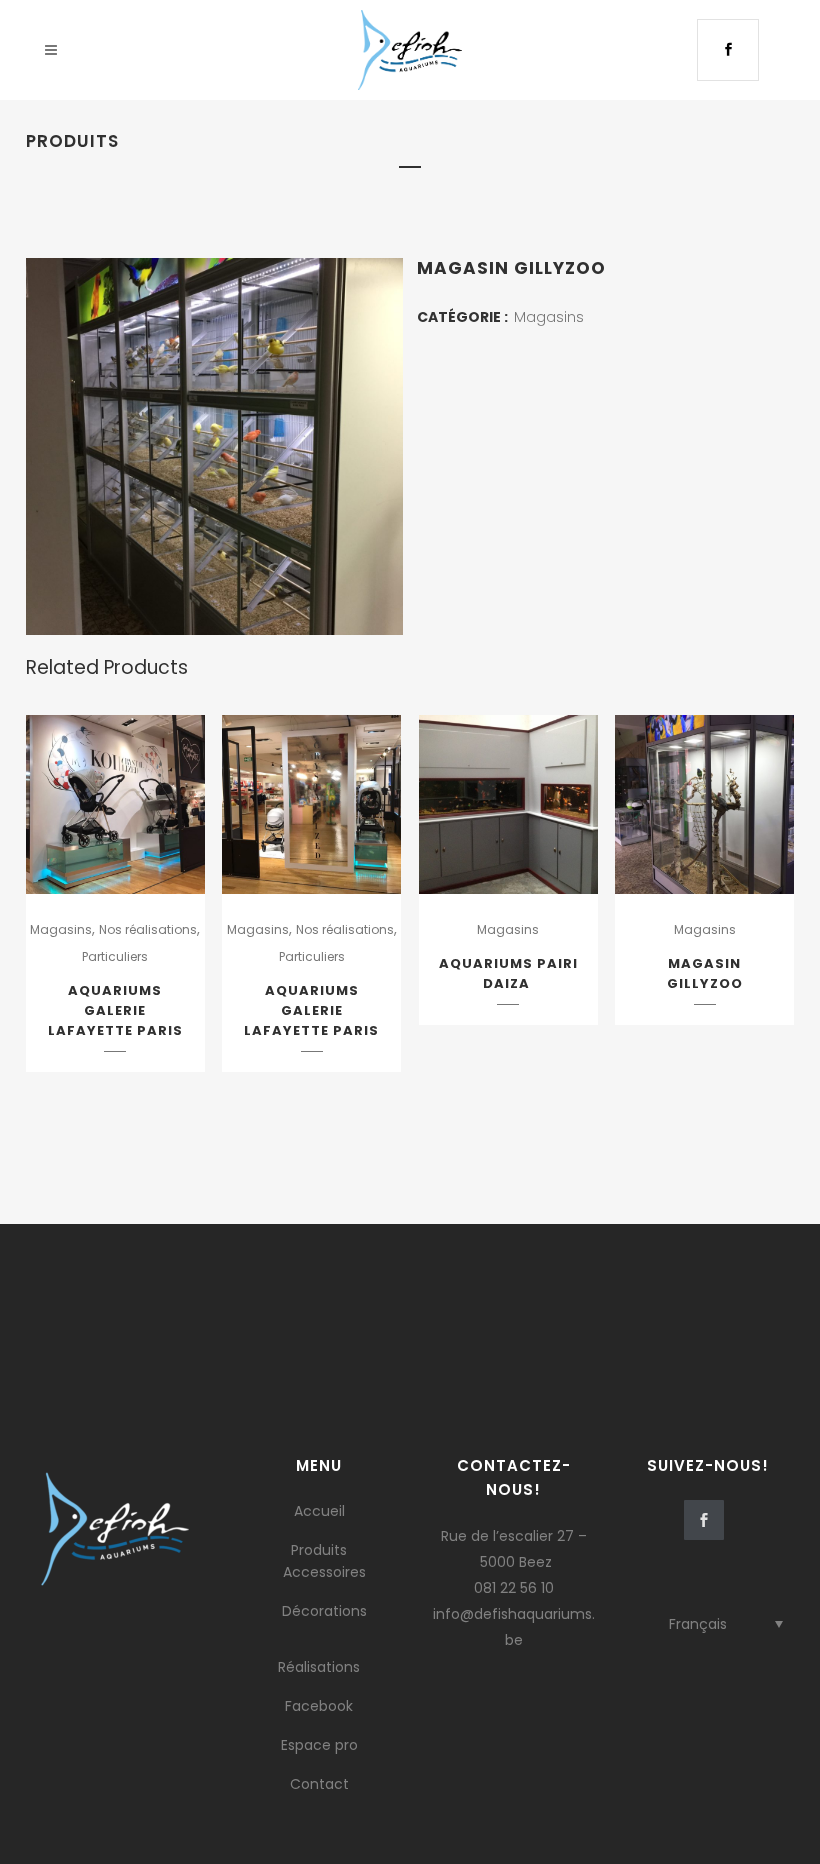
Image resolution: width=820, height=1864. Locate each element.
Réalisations (319, 1667)
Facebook (319, 1706)
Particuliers (115, 956)
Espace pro (319, 1745)
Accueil (319, 1511)
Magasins (549, 317)
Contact (319, 1784)
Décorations (324, 1611)
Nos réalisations (148, 929)
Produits (319, 1550)
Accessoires (324, 1572)
